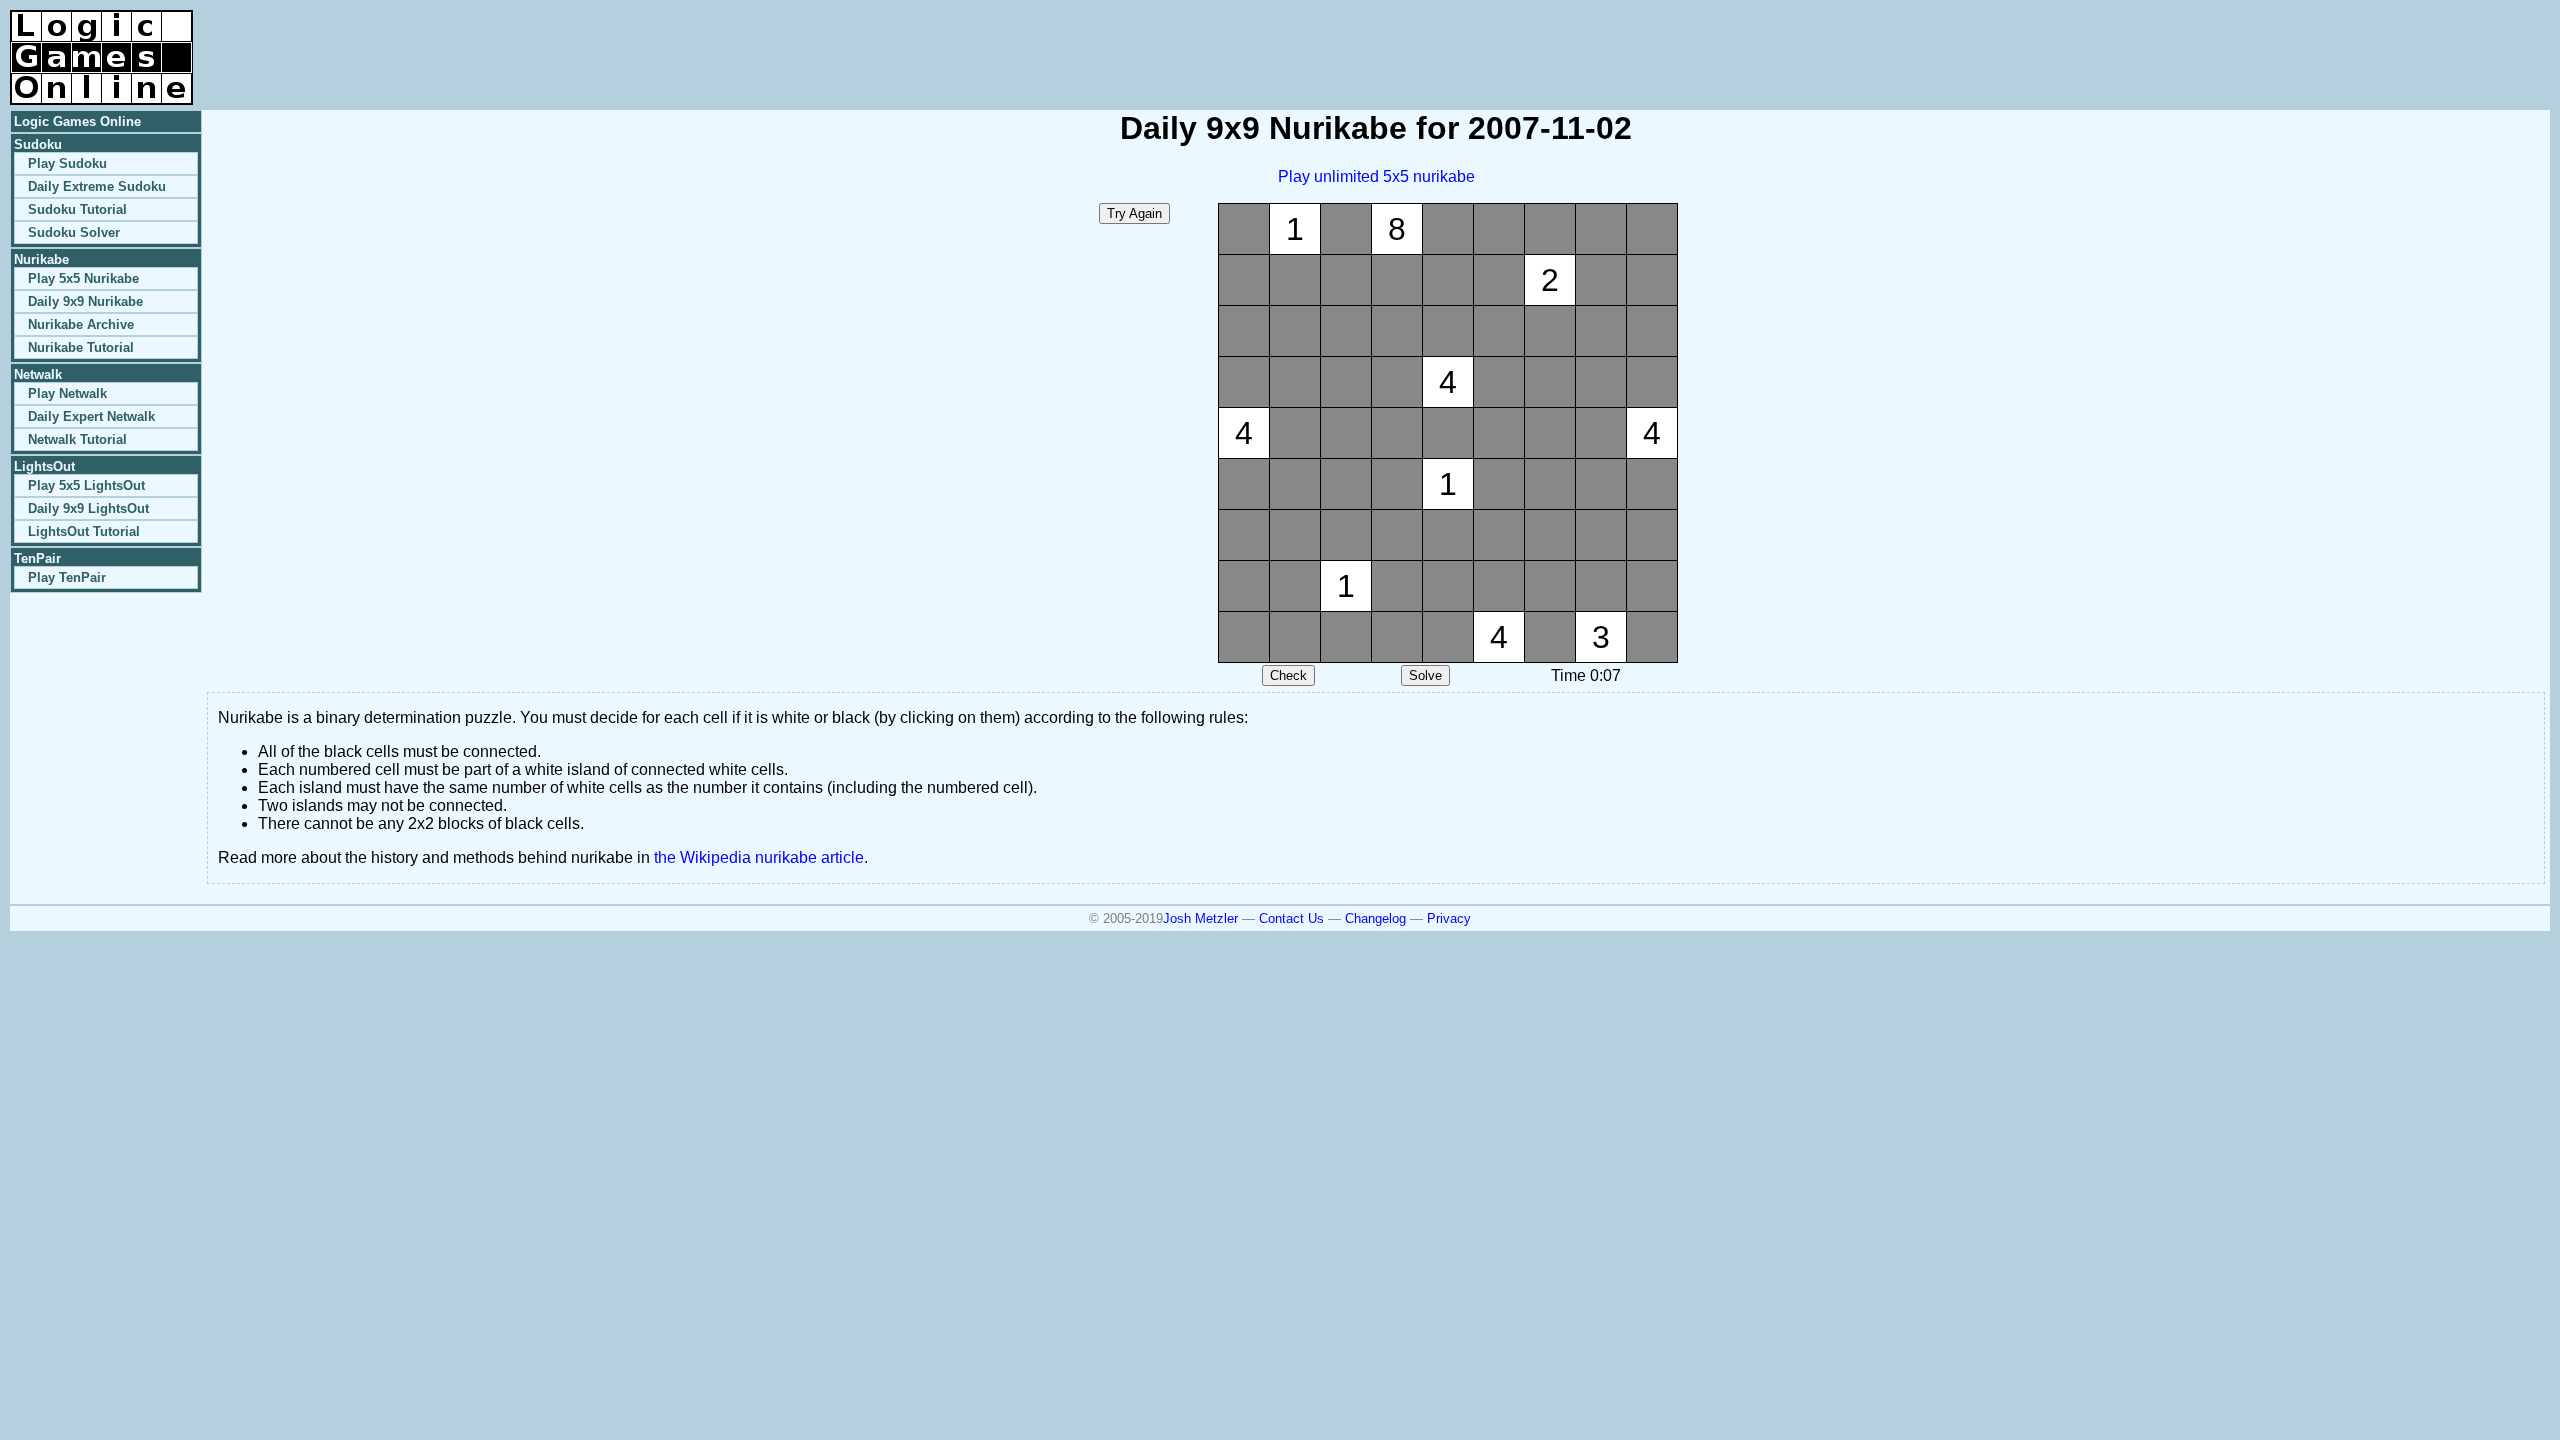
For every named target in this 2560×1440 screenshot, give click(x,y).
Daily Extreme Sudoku (97, 186)
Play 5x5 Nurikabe (83, 278)
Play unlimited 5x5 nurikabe (1376, 176)
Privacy (1449, 918)
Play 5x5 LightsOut (86, 485)
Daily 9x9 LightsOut (88, 508)
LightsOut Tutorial (84, 531)
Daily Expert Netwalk (91, 416)
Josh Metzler (1200, 918)
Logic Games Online (77, 121)
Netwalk (38, 374)
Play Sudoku (67, 163)
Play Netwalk (67, 393)
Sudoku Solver (74, 232)
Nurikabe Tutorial (81, 347)
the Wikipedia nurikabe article (759, 857)
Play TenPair (67, 577)
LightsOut (44, 466)
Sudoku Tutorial (77, 209)
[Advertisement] (2316, 40)
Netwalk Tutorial (77, 439)
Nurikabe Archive (81, 324)
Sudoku (38, 144)
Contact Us (1291, 918)
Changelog (1375, 918)
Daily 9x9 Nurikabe (85, 301)
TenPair (37, 558)
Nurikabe (41, 259)
